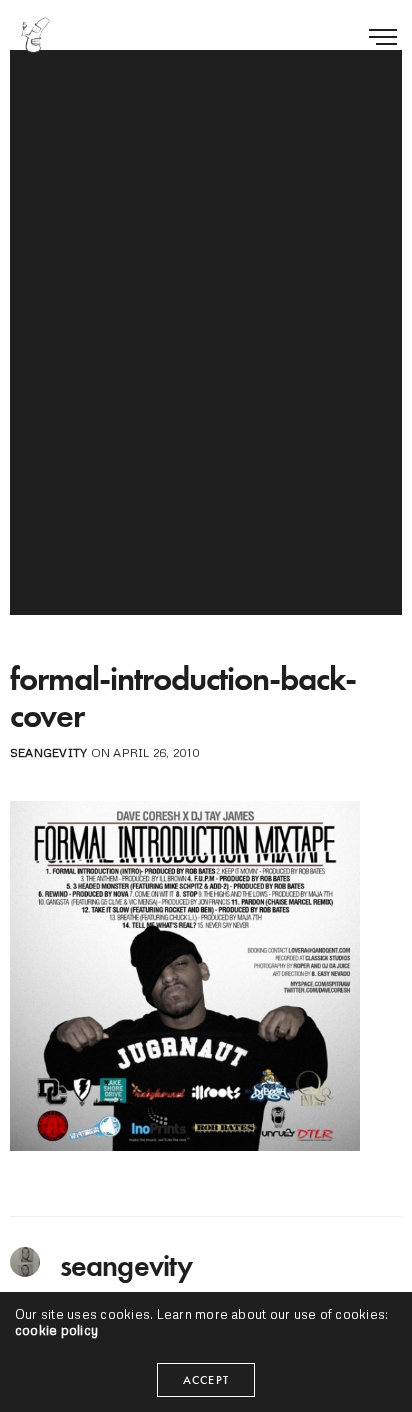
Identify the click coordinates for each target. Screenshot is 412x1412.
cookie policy (56, 1330)
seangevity (48, 752)
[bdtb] (35, 35)
